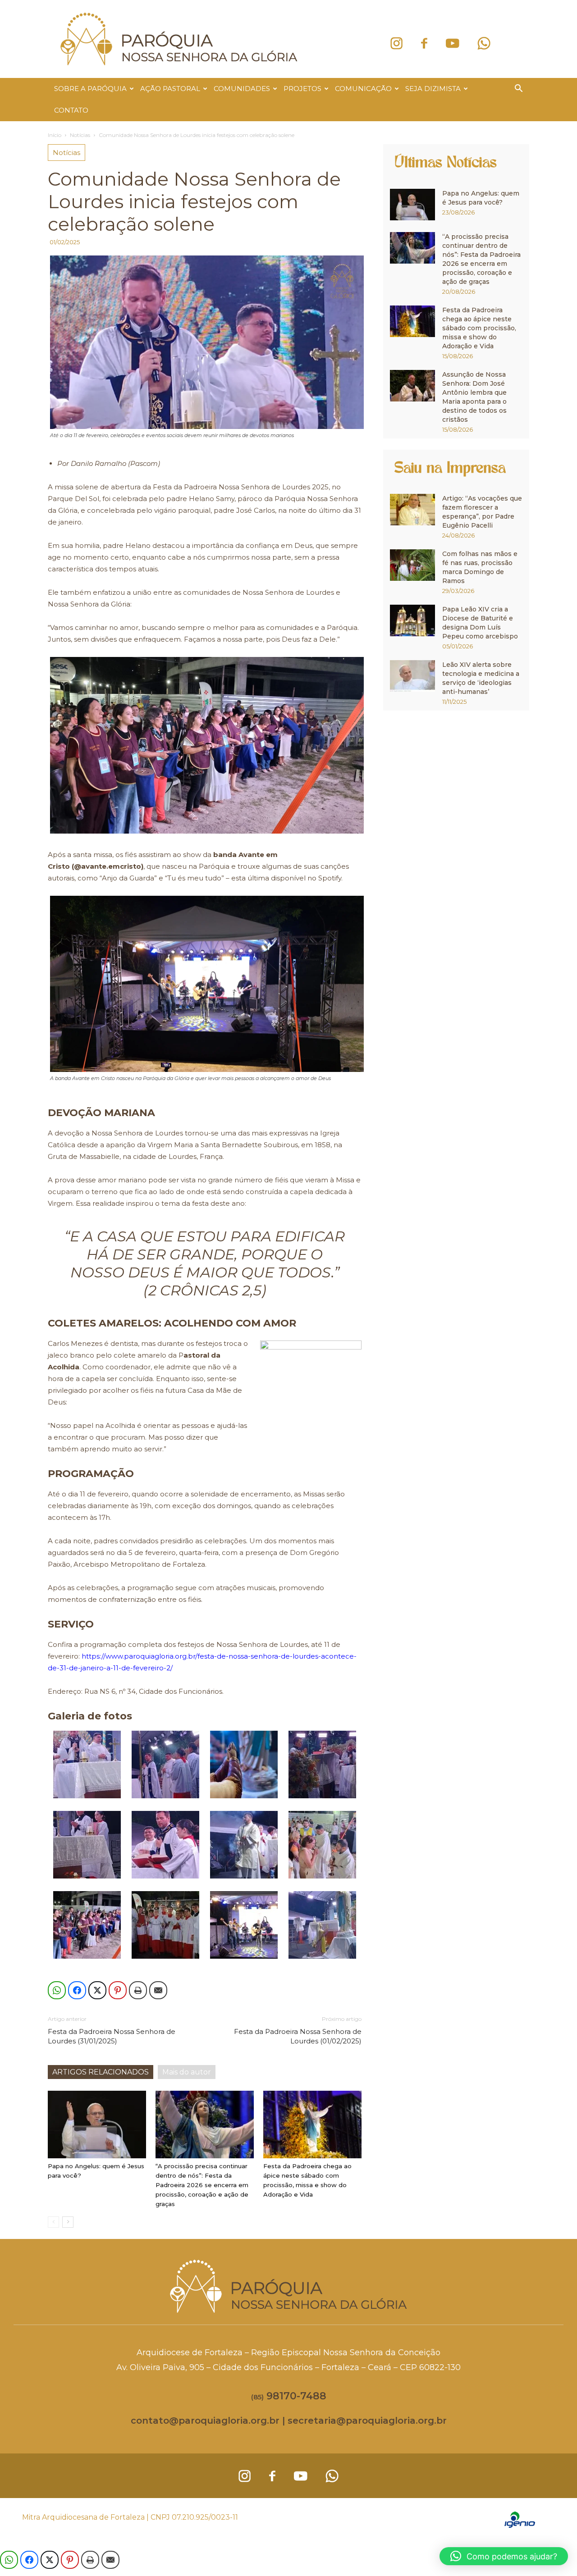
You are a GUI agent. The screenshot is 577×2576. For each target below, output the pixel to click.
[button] (518, 89)
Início (55, 135)
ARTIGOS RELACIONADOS (101, 2072)
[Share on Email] (158, 1990)
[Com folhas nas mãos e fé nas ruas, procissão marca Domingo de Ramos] (412, 565)
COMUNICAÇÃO (363, 89)
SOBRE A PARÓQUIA (90, 89)
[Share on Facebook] (77, 1990)
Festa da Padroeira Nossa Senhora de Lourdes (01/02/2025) (298, 2036)
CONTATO (71, 110)
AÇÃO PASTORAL (170, 89)
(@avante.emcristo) (108, 866)
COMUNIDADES (242, 89)
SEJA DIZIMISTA (433, 89)
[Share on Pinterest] (118, 1990)
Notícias (80, 135)
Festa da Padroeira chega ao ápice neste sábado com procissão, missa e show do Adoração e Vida (479, 328)
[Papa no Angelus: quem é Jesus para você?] (97, 2125)
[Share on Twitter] (97, 1990)
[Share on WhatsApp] (57, 1990)
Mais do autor (187, 2072)
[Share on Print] (138, 1990)
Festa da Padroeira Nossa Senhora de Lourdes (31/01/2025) (112, 2036)
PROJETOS (302, 89)
